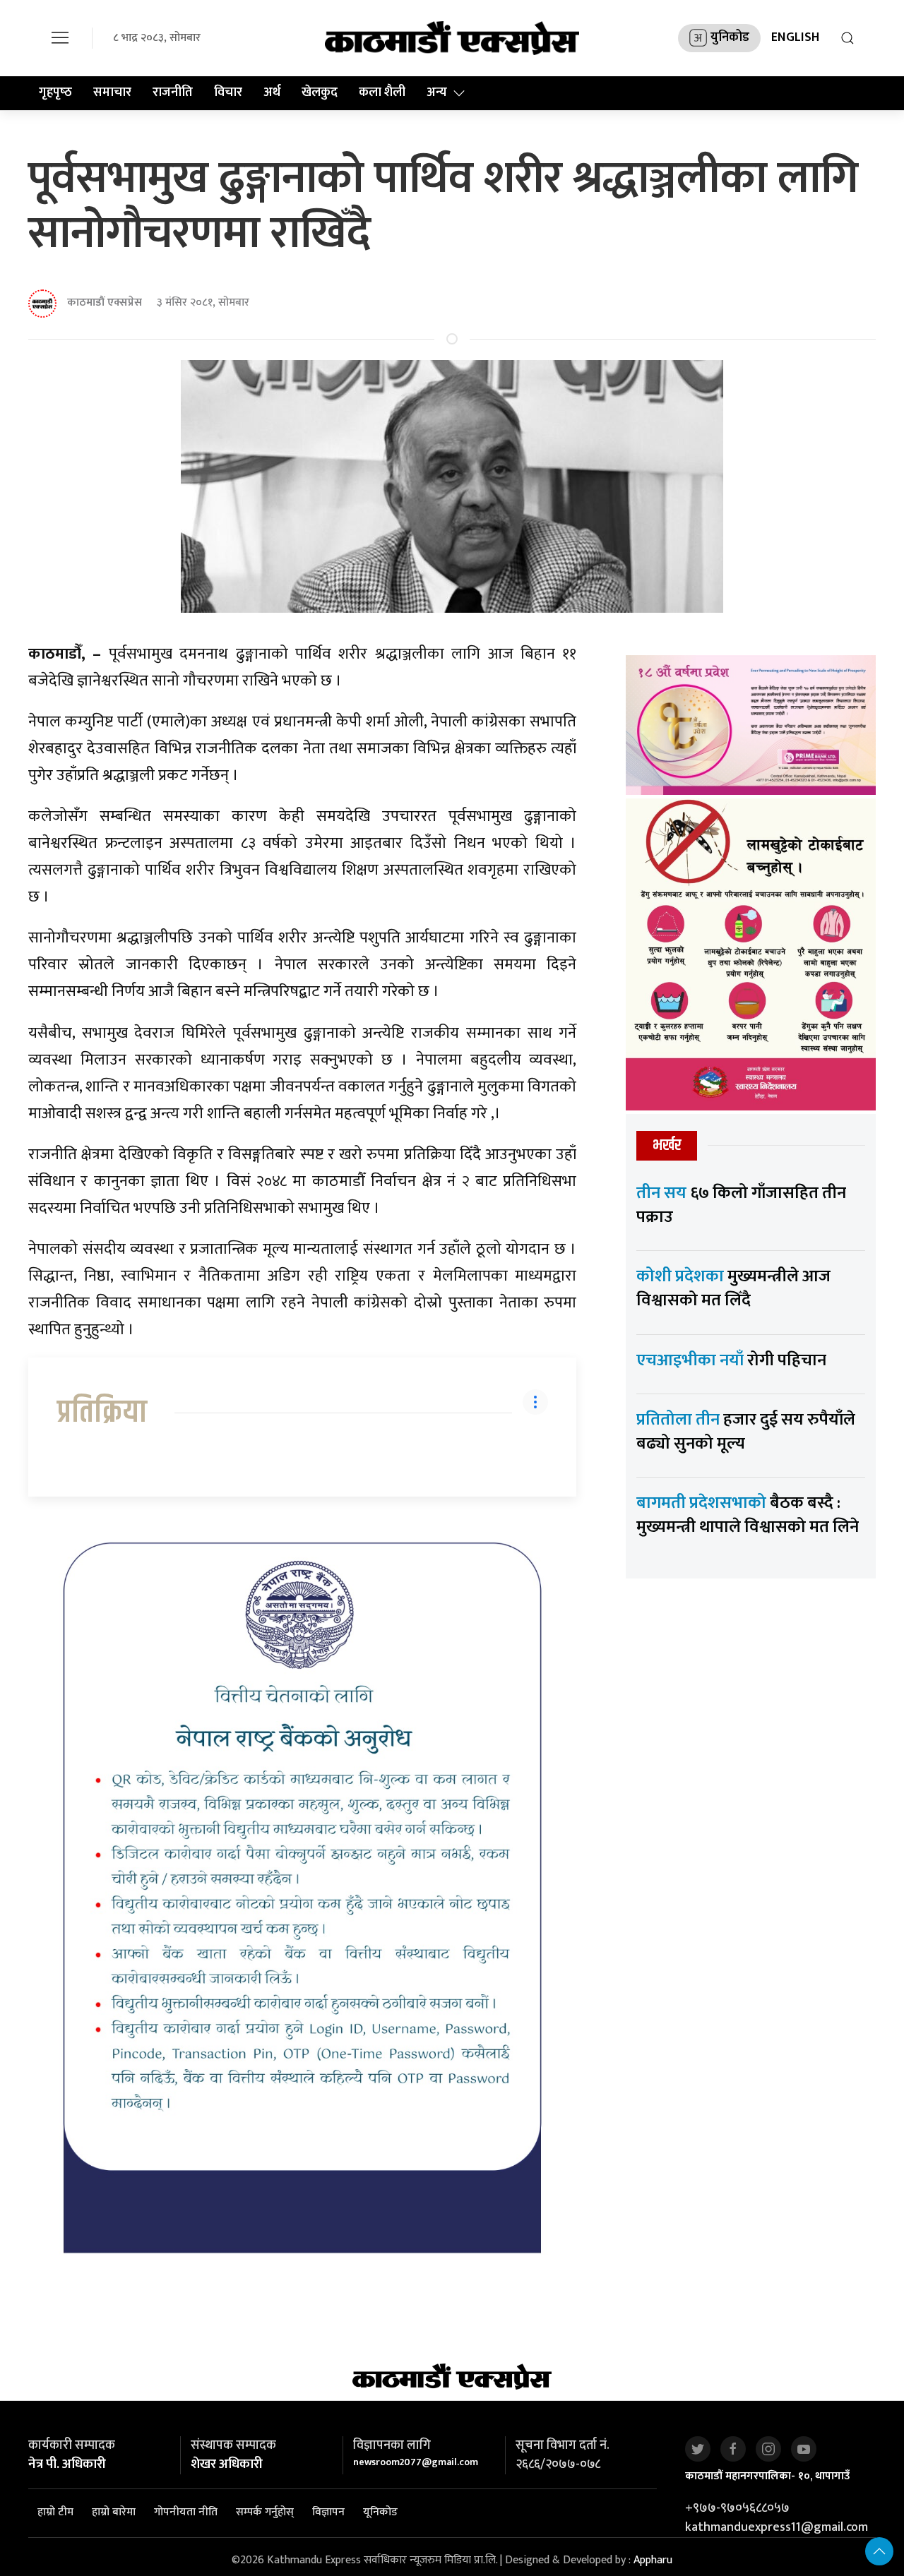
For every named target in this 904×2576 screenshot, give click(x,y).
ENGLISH (795, 37)
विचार (228, 92)
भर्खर (667, 1145)
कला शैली (382, 92)
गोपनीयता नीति (186, 2512)
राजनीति (173, 92)
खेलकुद (320, 92)
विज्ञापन (328, 2512)
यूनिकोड (380, 2512)
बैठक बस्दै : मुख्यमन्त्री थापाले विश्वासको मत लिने (748, 1515)
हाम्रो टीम (55, 2512)
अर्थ (272, 92)
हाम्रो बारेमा (114, 2512)
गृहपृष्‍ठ (55, 92)
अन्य (437, 92)
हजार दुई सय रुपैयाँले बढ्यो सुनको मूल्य (746, 1432)
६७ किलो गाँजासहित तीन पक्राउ (741, 1205)
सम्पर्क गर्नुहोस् (265, 2512)
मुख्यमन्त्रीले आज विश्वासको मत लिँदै (733, 1288)
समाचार (112, 92)
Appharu (653, 2560)
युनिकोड (730, 37)
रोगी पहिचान (731, 1360)
